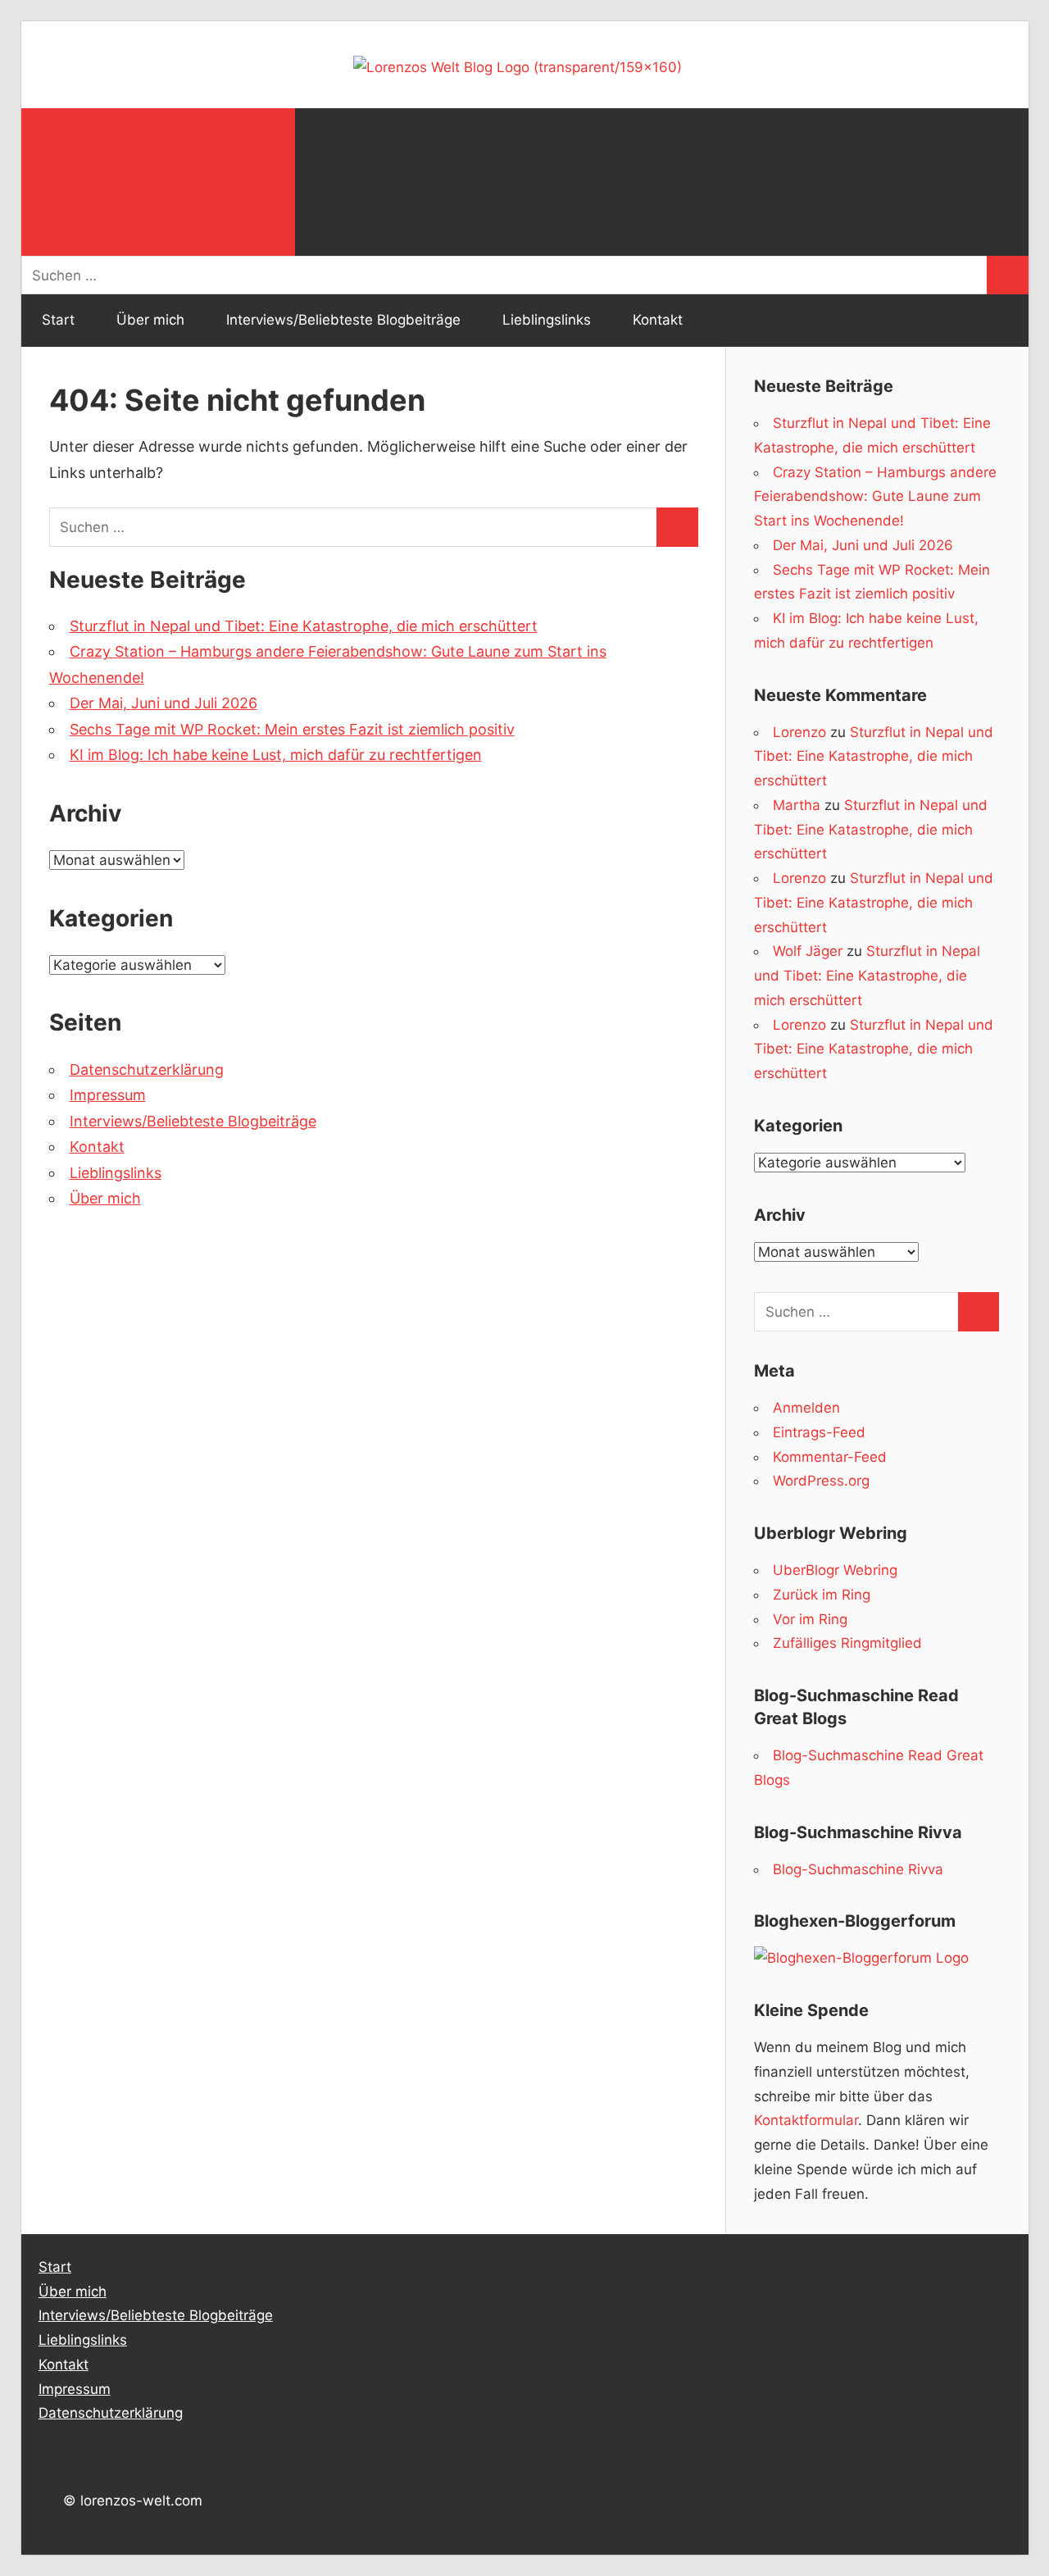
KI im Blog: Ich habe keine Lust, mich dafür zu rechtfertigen (276, 755)
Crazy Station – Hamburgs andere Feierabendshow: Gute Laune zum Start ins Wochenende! (875, 497)
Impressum (108, 1095)
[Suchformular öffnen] (158, 182)
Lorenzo (799, 732)
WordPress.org (821, 1481)
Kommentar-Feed (830, 1457)
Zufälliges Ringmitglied (847, 1643)
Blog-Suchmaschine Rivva (858, 1869)
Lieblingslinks (547, 320)
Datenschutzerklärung (147, 1070)
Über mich (150, 320)
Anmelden (806, 1408)
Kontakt (658, 320)
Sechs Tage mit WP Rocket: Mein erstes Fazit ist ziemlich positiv (292, 729)
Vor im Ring (810, 1619)
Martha (797, 805)
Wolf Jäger (808, 951)
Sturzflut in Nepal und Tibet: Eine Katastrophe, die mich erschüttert (304, 626)
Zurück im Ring (822, 1595)
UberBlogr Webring (835, 1570)
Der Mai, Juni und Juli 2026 (163, 703)
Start (58, 320)
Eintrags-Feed (819, 1432)
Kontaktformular (806, 2120)
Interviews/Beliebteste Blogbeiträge (343, 320)
